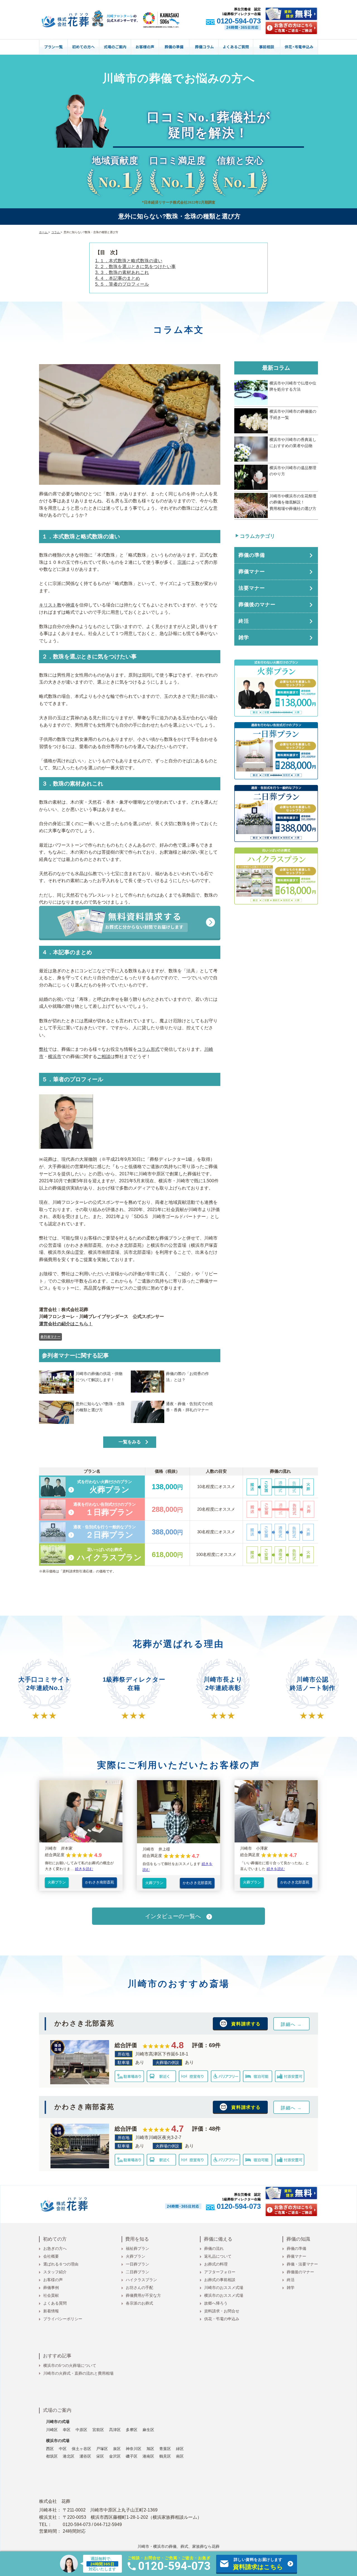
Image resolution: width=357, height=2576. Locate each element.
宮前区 (98, 2430)
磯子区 (132, 2456)
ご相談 (104, 1057)
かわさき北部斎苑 (197, 1883)
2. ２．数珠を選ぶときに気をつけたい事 (135, 267)
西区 (50, 2449)
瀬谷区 (85, 2456)
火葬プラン (57, 1882)
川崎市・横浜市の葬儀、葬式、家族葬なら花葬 (178, 2546)
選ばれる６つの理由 (61, 2264)
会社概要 (51, 2256)
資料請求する (246, 2024)
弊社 (44, 1049)
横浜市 (55, 1057)
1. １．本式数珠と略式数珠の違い (129, 261)
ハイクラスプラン (141, 2280)
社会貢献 (51, 2295)
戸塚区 (102, 2449)
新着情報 (51, 2311)
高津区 (115, 2430)
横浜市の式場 (58, 2441)
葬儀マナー (296, 2256)
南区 (180, 2456)
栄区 (100, 2456)
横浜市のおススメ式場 (224, 2295)
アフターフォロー (220, 2272)
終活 (291, 2280)
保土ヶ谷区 (81, 2449)
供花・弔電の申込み (222, 2319)
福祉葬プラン (138, 2248)
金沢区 (115, 2456)
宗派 (182, 562)
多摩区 (132, 2430)
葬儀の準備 (296, 2248)
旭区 (150, 2449)
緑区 (180, 2449)
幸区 (67, 2430)
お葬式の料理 (216, 2264)
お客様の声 (53, 2280)
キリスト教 (50, 605)
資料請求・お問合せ (222, 2311)
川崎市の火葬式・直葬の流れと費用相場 (78, 2373)
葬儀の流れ (214, 2248)
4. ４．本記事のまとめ (118, 278)
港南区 (148, 2456)
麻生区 (148, 2430)
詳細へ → (291, 2024)
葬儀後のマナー (300, 2272)
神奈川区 (134, 2449)
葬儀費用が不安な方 (143, 2295)
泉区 (117, 2449)
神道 (70, 605)
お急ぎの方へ (55, 2248)
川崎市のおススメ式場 (224, 2288)
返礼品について (218, 2256)
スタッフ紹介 (55, 2272)
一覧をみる (130, 1442)
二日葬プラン (138, 2272)
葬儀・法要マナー (302, 2264)
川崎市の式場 (58, 2422)
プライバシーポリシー (63, 2319)
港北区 (69, 2456)
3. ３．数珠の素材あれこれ (122, 272)
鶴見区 (165, 2456)
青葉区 (165, 2449)
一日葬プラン (138, 2264)
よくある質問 (55, 2303)
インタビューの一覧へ (173, 1916)
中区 (63, 2449)
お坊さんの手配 (139, 2288)
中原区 (81, 2430)
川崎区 (52, 2430)
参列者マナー (50, 1337)
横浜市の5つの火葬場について (70, 2365)
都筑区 (52, 2456)
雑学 (291, 2288)
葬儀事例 (51, 2288)
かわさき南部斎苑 (100, 1882)
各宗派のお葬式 (139, 2303)
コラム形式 (148, 1049)
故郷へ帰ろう (216, 2303)
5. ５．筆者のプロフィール (122, 284)
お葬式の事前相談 (220, 2280)
